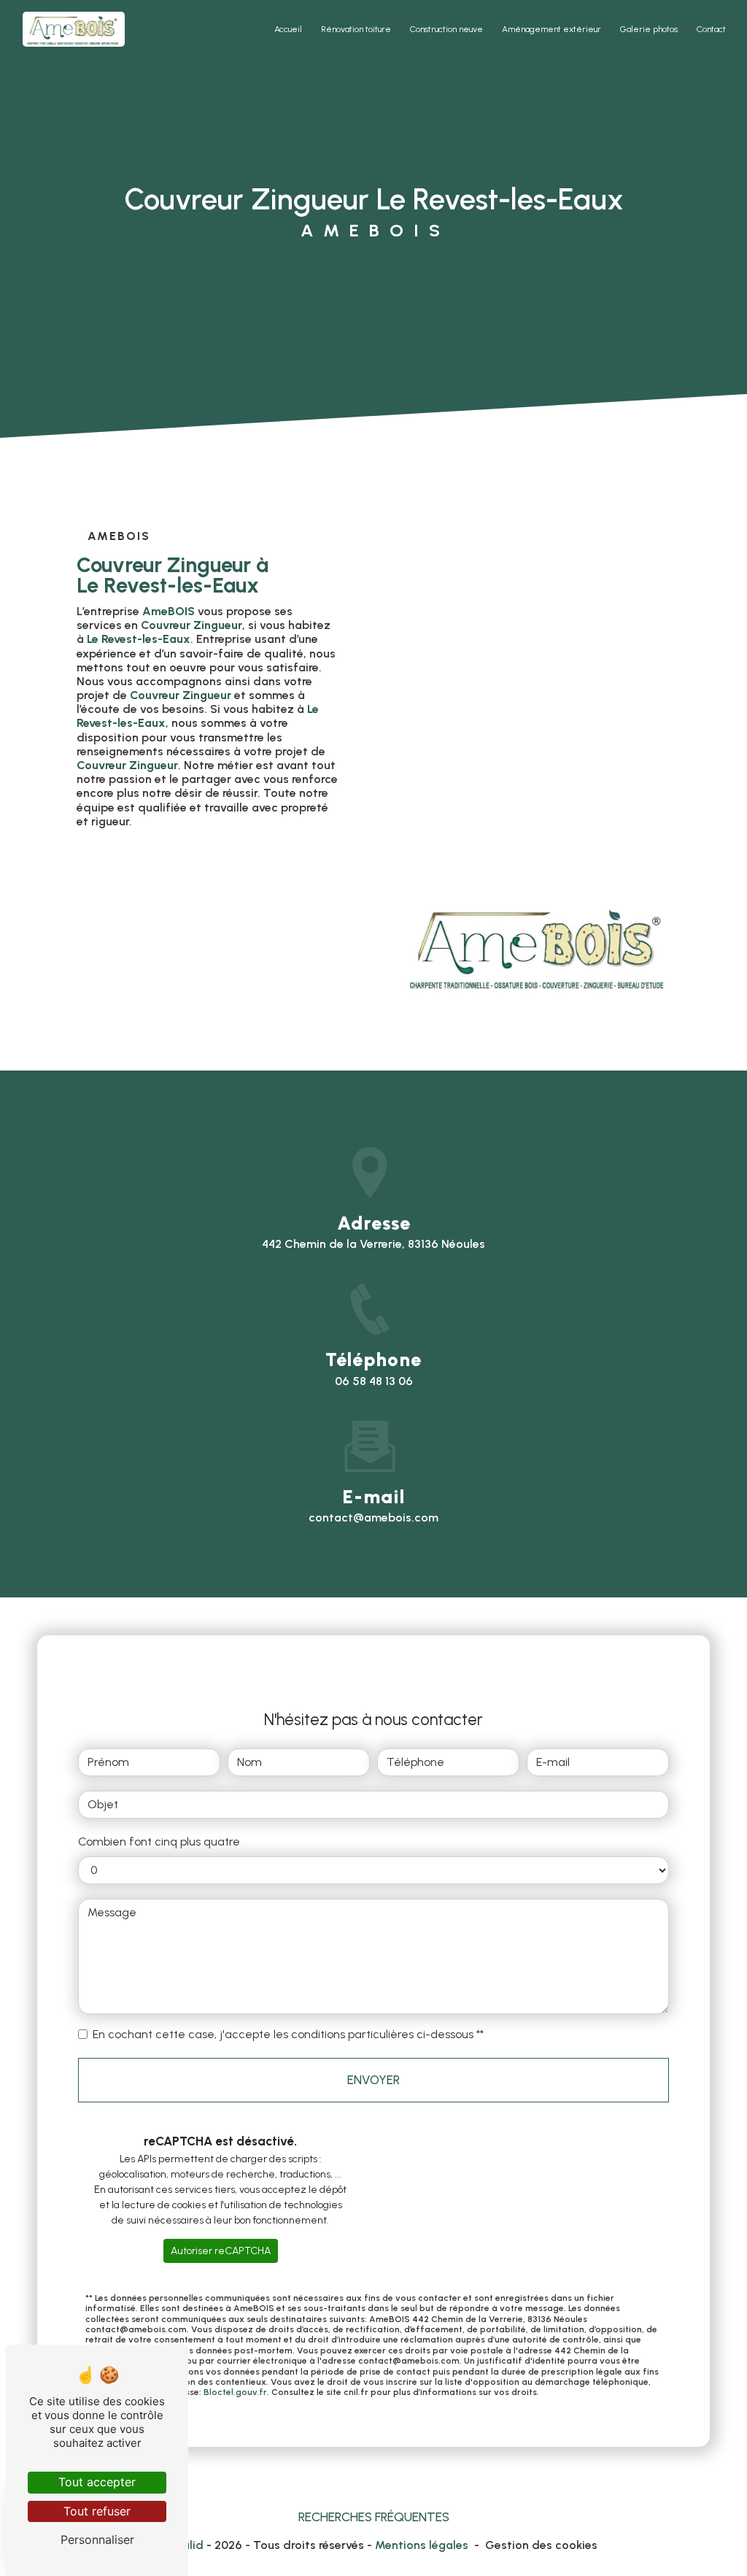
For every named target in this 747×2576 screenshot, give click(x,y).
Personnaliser (97, 2540)
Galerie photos (649, 29)
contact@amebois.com (373, 1518)
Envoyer (373, 2080)
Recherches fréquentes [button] (374, 2517)
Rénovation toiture (356, 29)
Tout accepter (97, 2482)
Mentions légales (422, 2545)
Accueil (288, 29)
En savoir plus (178, 890)
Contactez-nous (186, 946)
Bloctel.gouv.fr (235, 2392)
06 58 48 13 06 (374, 1381)
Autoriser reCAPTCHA (221, 2251)
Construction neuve (446, 29)
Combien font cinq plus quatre (159, 1842)
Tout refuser (97, 2511)
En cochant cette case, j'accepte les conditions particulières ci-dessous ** (288, 2034)
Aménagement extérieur (551, 29)
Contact (711, 29)
